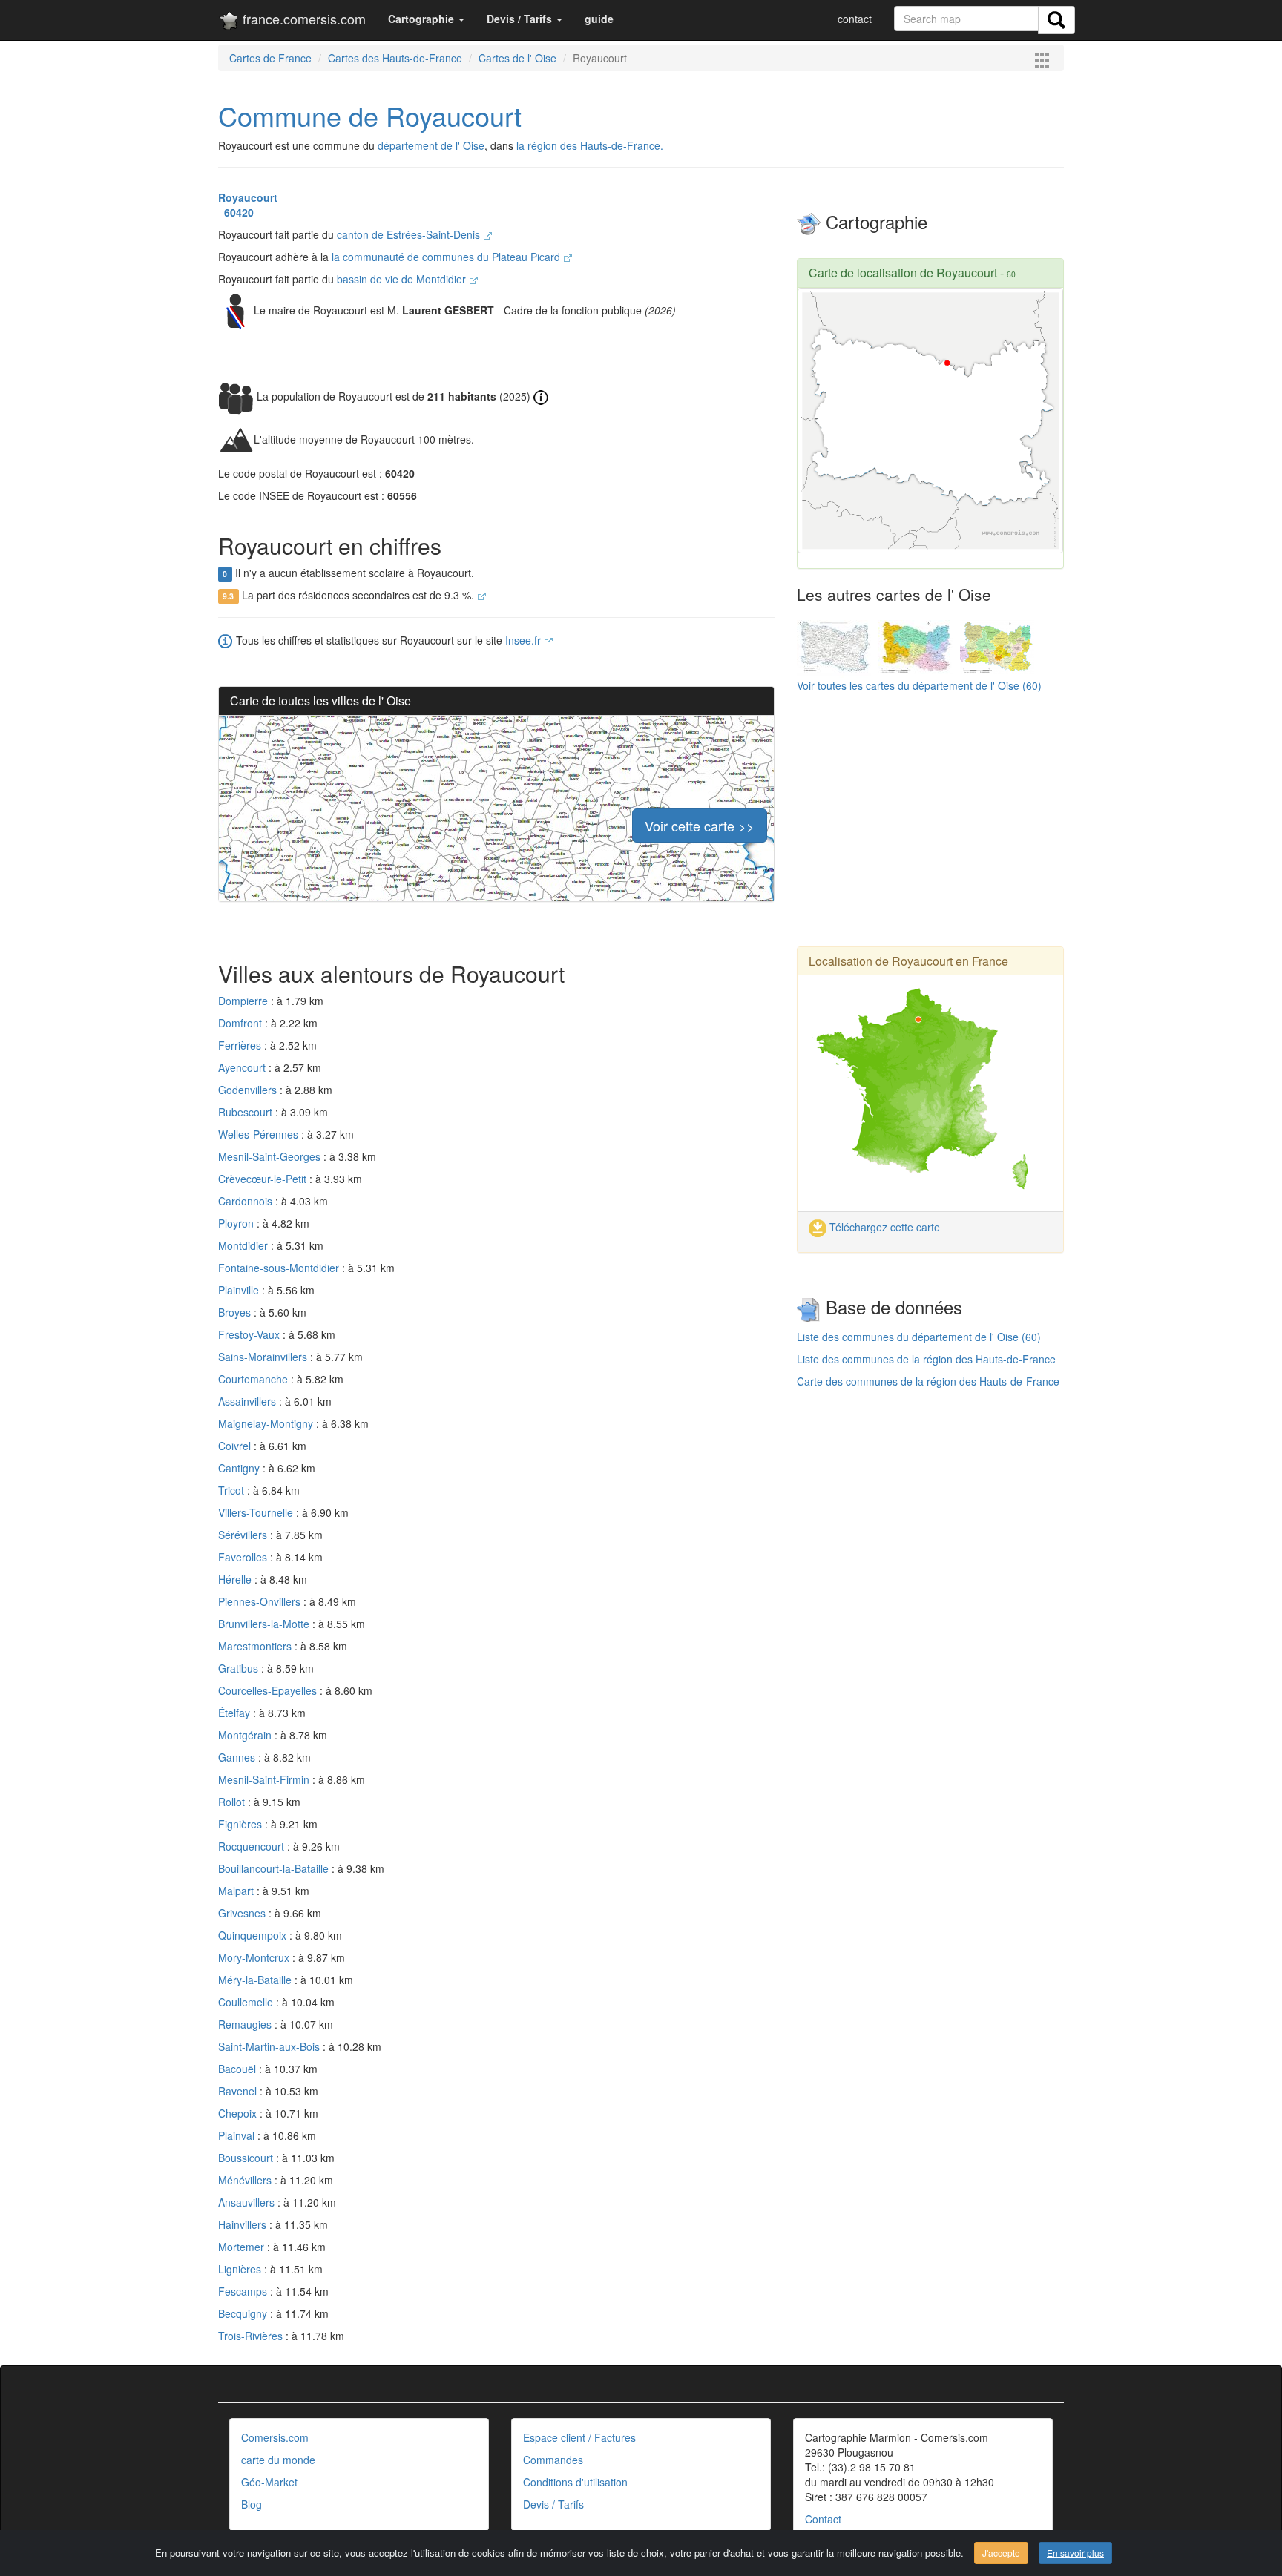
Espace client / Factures (579, 2437)
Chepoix (239, 2113)
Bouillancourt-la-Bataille (275, 1868)
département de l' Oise (431, 145)
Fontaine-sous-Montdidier (280, 1268)
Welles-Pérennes (260, 1134)
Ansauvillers (248, 2202)
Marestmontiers (256, 1646)
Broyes (236, 1312)
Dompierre (244, 1001)
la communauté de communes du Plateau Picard (447, 257)
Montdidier (244, 1245)
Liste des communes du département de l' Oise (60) (919, 1337)
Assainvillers (249, 1401)
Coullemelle (247, 2002)
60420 (236, 212)
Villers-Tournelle (257, 1512)
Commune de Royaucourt (370, 115)
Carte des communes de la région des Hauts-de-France (928, 1381)
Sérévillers (244, 1535)
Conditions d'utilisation (575, 2482)
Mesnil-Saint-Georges (271, 1156)
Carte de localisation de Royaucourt (903, 273)
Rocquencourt (253, 1846)
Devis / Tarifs (553, 2504)
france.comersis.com (302, 19)
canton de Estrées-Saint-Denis (410, 234)
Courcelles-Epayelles (269, 1690)
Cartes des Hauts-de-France (395, 58)
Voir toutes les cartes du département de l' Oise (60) (919, 685)
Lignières (241, 2269)
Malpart (237, 1891)
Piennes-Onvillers (261, 1601)
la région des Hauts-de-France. (590, 145)
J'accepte (1001, 2553)
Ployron (237, 1223)
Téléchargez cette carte (883, 1227)
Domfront (241, 1023)
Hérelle (236, 1579)
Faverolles (244, 1557)
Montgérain (246, 1735)
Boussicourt (247, 2158)
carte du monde (278, 2460)
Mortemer (243, 2247)
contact (855, 19)
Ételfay (236, 1713)
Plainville (240, 1290)
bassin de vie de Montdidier (403, 279)
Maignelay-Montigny (267, 1423)
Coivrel (236, 1446)
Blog (252, 2504)
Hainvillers (244, 2224)
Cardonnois (247, 1201)
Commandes (553, 2460)
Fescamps (244, 2291)
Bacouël (239, 2069)
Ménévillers (246, 2180)
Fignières (241, 1824)
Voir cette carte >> (700, 826)
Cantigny (240, 1468)
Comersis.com (275, 2437)
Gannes (238, 1757)
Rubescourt (247, 1112)
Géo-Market (269, 2482)
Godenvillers (249, 1090)
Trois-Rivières (252, 2336)
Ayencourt (243, 1067)
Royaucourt (248, 197)
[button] (426, 19)
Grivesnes (243, 1913)
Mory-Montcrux (255, 1957)
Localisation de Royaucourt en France (908, 961)
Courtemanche (254, 1379)
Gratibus (240, 1668)
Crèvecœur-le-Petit (264, 1179)
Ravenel (239, 2091)
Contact (823, 2519)
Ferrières (241, 1045)
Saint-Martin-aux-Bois (270, 2046)
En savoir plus (1075, 2553)
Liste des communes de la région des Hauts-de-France (926, 1359)
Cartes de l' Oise (517, 58)
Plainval (238, 2135)
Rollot (233, 1802)
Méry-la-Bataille (256, 1980)
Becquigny (244, 2313)
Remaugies (246, 2024)
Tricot (233, 1490)
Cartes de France (270, 58)
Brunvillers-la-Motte (265, 1624)
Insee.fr (525, 640)
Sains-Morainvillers (264, 1357)
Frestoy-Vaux (250, 1334)
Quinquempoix (254, 1935)
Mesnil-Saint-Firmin (265, 1779)
